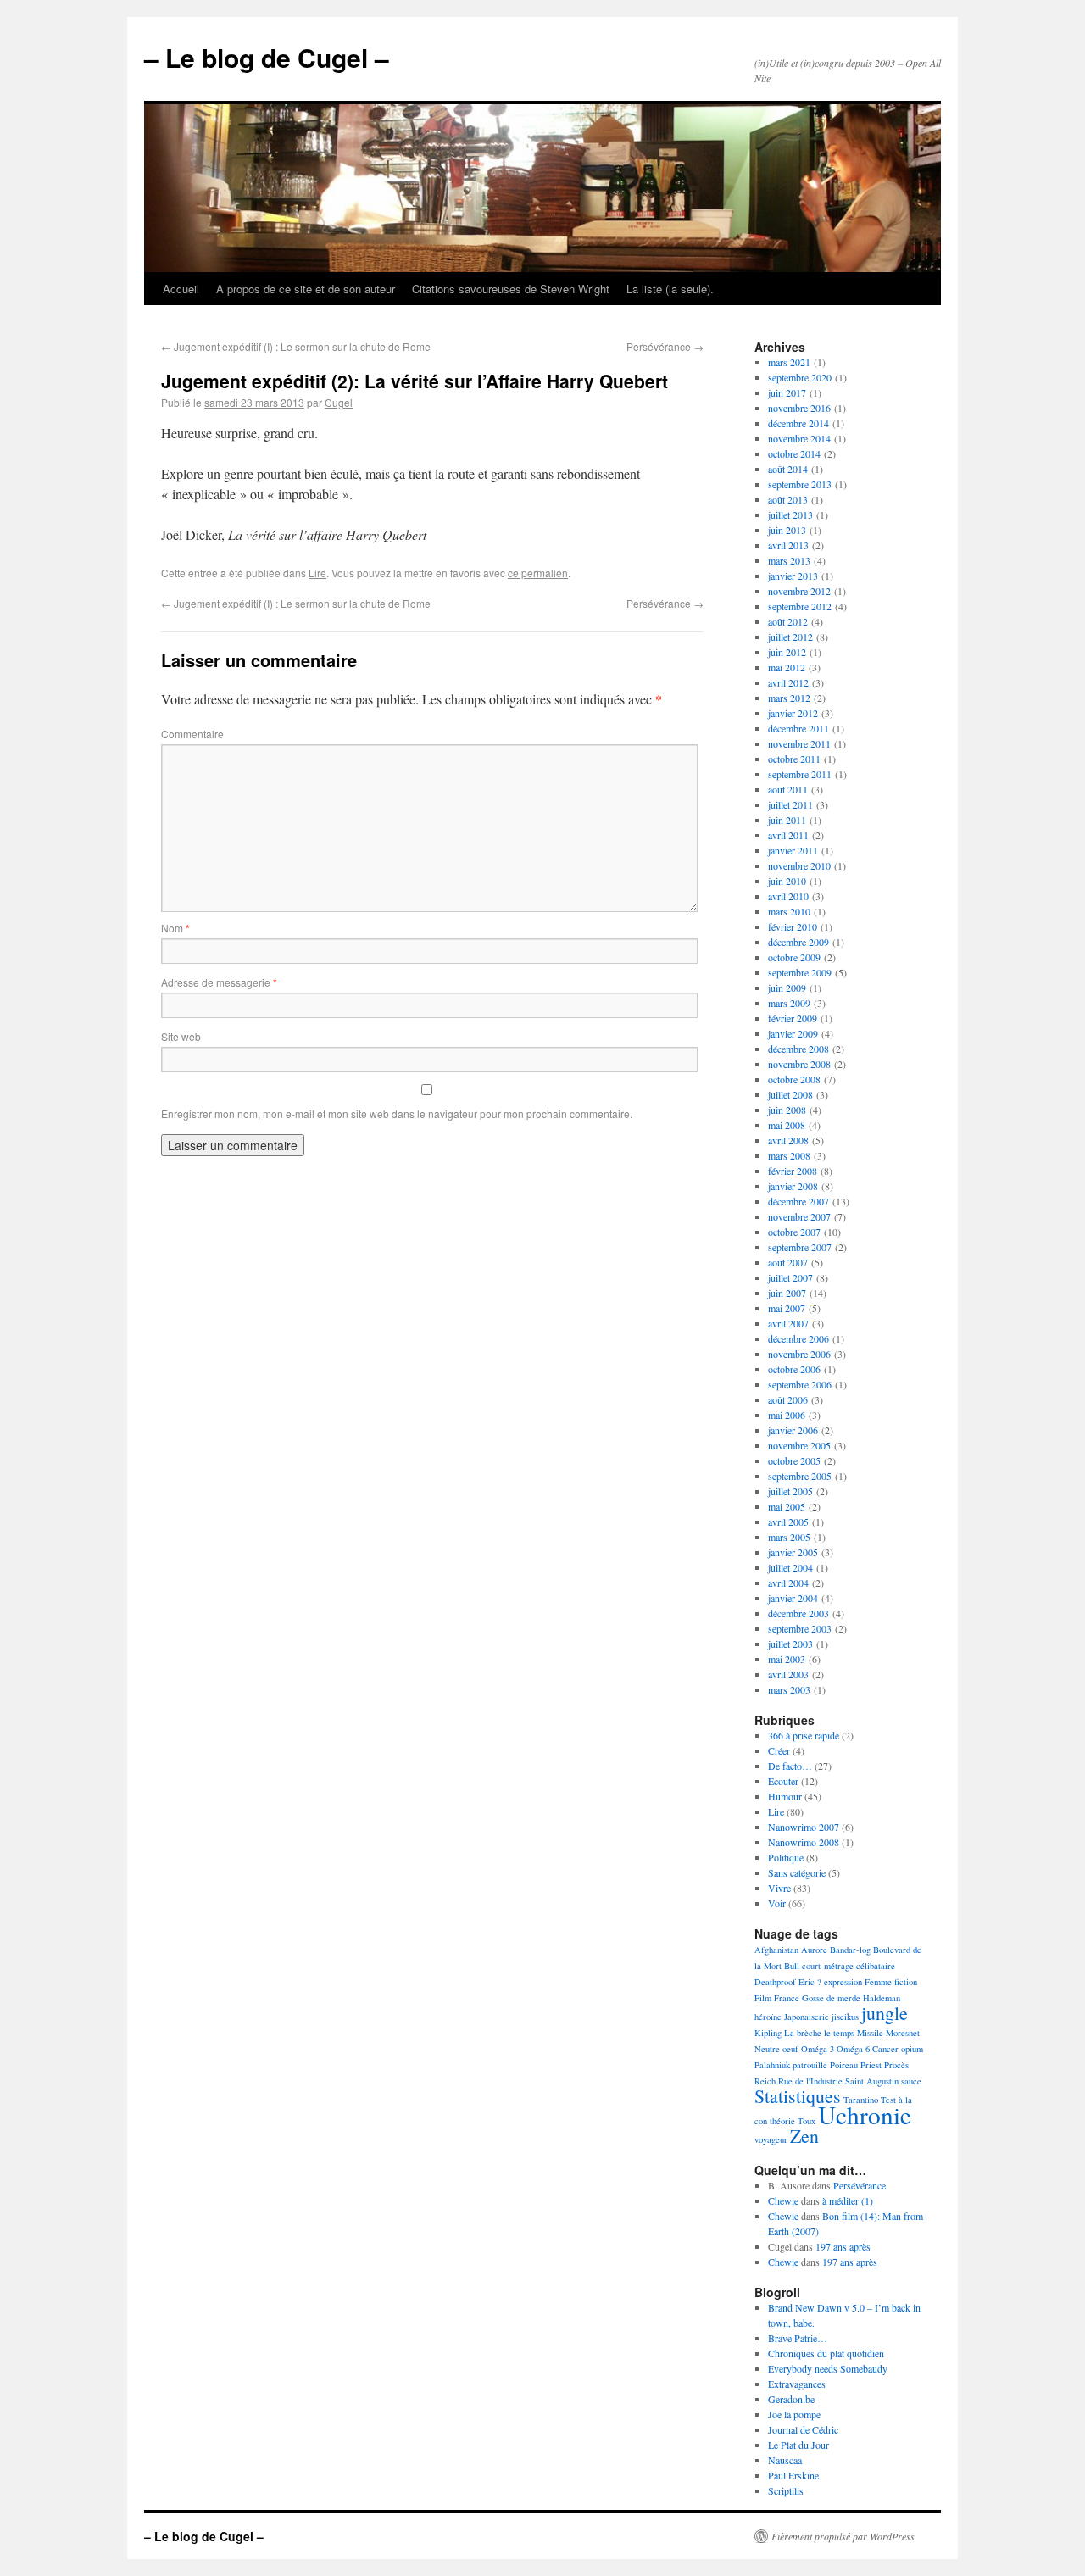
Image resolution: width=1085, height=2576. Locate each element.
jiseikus (845, 2017)
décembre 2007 (798, 1201)
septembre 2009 (800, 972)
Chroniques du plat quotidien (826, 2353)
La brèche (803, 2033)
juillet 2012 (790, 637)
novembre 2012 (799, 591)
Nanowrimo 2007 (804, 1827)
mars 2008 (789, 1155)
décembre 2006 (798, 1338)
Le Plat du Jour (798, 2445)
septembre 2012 (800, 606)
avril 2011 (788, 835)
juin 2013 (787, 530)
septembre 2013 (800, 484)
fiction (906, 1982)
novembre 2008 (799, 1064)
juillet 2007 (790, 1277)
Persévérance (665, 346)
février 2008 (793, 1171)
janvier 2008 (793, 1186)
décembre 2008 (798, 1049)
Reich (765, 2081)
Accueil (181, 289)
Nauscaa (785, 2460)
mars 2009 (789, 1003)
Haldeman (882, 1998)
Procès (896, 2065)
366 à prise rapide (804, 1735)
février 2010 (793, 926)
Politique (786, 1857)
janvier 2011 (793, 850)
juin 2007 (787, 1293)
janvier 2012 (793, 713)
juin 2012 (787, 652)
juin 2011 (787, 820)
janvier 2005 (793, 1552)
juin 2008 (787, 1110)
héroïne (768, 2017)
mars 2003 (789, 1689)
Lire (317, 573)
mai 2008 (787, 1125)
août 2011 (788, 789)
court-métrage (828, 1966)
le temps (839, 2033)
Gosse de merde (831, 1998)
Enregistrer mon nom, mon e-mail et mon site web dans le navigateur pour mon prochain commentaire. (397, 1113)
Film (763, 1998)
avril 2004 (788, 1583)
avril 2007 (788, 1323)
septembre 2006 (800, 1384)
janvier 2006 (793, 1430)
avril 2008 (788, 1140)
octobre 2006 (794, 1369)
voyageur (771, 2139)
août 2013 (788, 499)
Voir (777, 1903)
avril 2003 (788, 1674)
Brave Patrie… (798, 2338)
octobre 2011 (794, 759)
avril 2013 (788, 545)
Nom (175, 928)
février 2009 (793, 1018)
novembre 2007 (799, 1216)
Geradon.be (791, 2399)
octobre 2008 (794, 1079)
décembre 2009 (798, 942)
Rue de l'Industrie (810, 2081)
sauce (911, 2081)
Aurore (814, 1950)
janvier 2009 (793, 1033)
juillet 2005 (790, 1491)
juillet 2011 (790, 804)
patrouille (810, 2065)
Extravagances (797, 2384)
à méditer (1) (848, 2200)
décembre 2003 (798, 1613)
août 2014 (788, 469)
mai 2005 (787, 1506)
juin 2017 (787, 392)
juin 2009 (787, 988)
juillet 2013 (790, 515)
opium (912, 2049)
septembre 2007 (800, 1247)
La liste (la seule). (670, 289)
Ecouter (783, 1781)
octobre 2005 (794, 1460)
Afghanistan (776, 1950)
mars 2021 (789, 362)
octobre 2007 (794, 1232)
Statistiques (798, 2096)
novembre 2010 (799, 865)
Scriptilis (786, 2490)
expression (843, 1982)
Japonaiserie (807, 2017)
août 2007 (788, 1262)
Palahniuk (772, 2065)
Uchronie (865, 2114)
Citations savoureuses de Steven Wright (511, 289)
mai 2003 (787, 1659)
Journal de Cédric (803, 2429)
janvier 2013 (793, 576)
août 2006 (788, 1399)
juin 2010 (787, 881)
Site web (181, 1036)
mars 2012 (789, 698)
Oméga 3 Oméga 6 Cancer (850, 2049)
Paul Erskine (793, 2475)
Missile (870, 2033)
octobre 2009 (794, 957)
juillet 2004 (790, 1567)
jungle (885, 2013)
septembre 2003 (800, 1628)
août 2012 (788, 621)
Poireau (844, 2065)
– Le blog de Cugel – (267, 57)
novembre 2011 (799, 743)
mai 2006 (787, 1415)
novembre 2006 (799, 1354)
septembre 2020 (800, 377)
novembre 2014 (799, 438)
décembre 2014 (798, 423)
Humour (785, 1796)
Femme (878, 1982)
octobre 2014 (794, 453)
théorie (782, 2121)
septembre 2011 (800, 774)
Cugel (339, 402)
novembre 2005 (799, 1445)
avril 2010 (788, 896)
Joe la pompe (794, 2414)
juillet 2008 (790, 1094)
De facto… (790, 1766)
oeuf (790, 2049)
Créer (779, 1750)
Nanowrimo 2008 (804, 1842)
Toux (807, 2121)
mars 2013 (789, 560)
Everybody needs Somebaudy (828, 2368)
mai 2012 (787, 667)
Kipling (768, 2033)
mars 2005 (789, 1537)
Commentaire (192, 734)
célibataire (876, 1966)
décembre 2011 (798, 728)
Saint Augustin (872, 2081)
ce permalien (538, 573)
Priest (871, 2065)
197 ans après (843, 2246)
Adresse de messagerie (219, 982)
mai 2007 (787, 1308)
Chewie (783, 2200)
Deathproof (775, 1982)
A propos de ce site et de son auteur (306, 289)
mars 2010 (789, 911)
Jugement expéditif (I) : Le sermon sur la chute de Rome (296, 346)
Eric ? (810, 1982)
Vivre (779, 1888)
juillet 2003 (790, 1644)
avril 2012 (788, 682)
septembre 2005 (800, 1476)
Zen (804, 2136)
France (787, 1998)
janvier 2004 (793, 1598)
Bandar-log (850, 1950)
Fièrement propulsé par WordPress (843, 2536)
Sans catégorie (797, 1872)
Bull (792, 1966)
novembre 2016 (799, 408)
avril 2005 (788, 1522)
